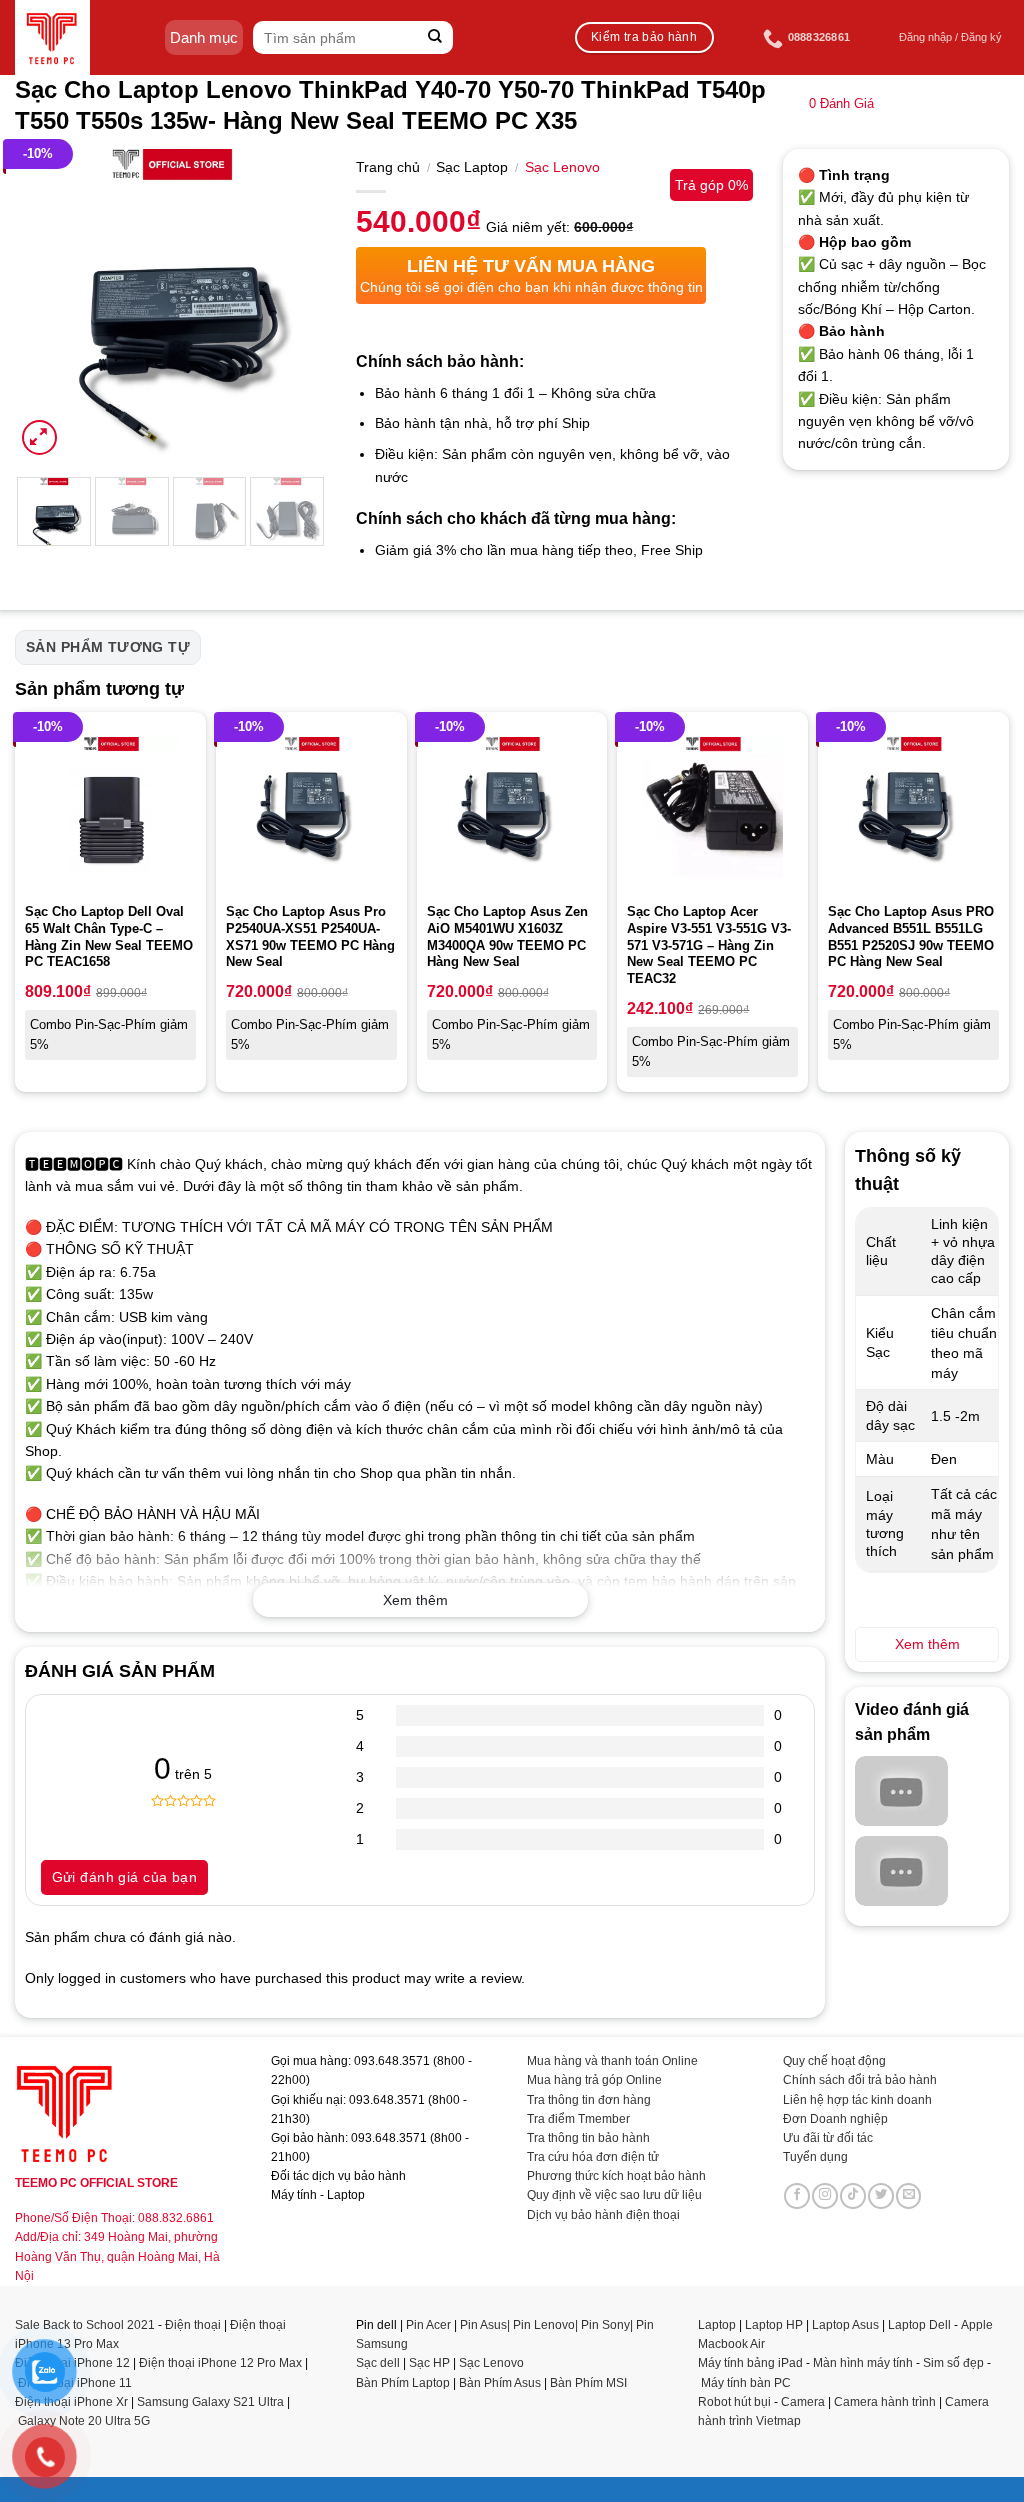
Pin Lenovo (544, 2325)
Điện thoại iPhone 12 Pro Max (220, 2363)
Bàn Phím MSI (588, 2383)
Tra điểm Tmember (578, 2119)
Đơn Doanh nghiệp (835, 2119)
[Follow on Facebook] (797, 2196)
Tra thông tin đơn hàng (589, 2100)
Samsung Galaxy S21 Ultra (210, 2402)
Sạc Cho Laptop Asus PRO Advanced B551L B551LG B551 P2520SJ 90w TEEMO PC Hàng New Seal (911, 937)
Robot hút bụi (734, 2402)
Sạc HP (429, 2363)
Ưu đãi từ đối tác (828, 2138)
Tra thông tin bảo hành (588, 2138)
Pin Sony (605, 2325)
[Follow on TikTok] (853, 2196)
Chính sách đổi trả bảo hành (860, 2080)
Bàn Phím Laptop (403, 2383)
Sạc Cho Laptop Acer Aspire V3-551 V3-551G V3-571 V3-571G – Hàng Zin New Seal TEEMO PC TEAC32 (709, 945)
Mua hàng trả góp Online (594, 2080)
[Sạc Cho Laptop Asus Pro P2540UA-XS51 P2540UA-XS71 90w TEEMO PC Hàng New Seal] (311, 807)
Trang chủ (388, 167)
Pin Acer (428, 2325)
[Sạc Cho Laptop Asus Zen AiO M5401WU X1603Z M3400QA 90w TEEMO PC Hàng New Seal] (512, 807)
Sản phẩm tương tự (108, 647)
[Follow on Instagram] (825, 2196)
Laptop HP (774, 2325)
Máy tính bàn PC (746, 2383)
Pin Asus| (486, 2325)
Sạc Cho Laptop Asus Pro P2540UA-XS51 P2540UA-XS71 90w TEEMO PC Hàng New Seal (310, 937)
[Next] (295, 304)
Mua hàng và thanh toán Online (612, 2061)
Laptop (717, 2325)
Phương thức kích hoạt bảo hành (616, 2176)
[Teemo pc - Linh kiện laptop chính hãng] (52, 37)
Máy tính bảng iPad (750, 2363)
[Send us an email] (909, 2196)
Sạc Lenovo (562, 167)
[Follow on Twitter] (881, 2196)
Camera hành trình (885, 2402)
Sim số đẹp (953, 2363)
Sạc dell (378, 2363)
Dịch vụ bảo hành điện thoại (603, 2215)
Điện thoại (193, 2325)
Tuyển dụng (815, 2157)
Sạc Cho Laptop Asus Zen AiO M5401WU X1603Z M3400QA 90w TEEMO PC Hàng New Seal (507, 937)
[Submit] (435, 37)
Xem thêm (415, 1600)
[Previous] (46, 304)
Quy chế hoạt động (834, 2061)
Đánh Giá (841, 104)
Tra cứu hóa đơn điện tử (593, 2157)
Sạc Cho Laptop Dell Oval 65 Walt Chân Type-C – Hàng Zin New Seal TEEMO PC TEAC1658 (109, 937)
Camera (803, 2402)
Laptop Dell (919, 2325)
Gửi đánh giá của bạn (124, 1877)
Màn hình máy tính (863, 2363)
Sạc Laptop (472, 167)
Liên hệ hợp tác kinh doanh (857, 2100)
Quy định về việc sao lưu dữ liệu (614, 2195)
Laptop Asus (845, 2325)
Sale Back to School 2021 (85, 2325)
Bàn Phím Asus (501, 2383)
